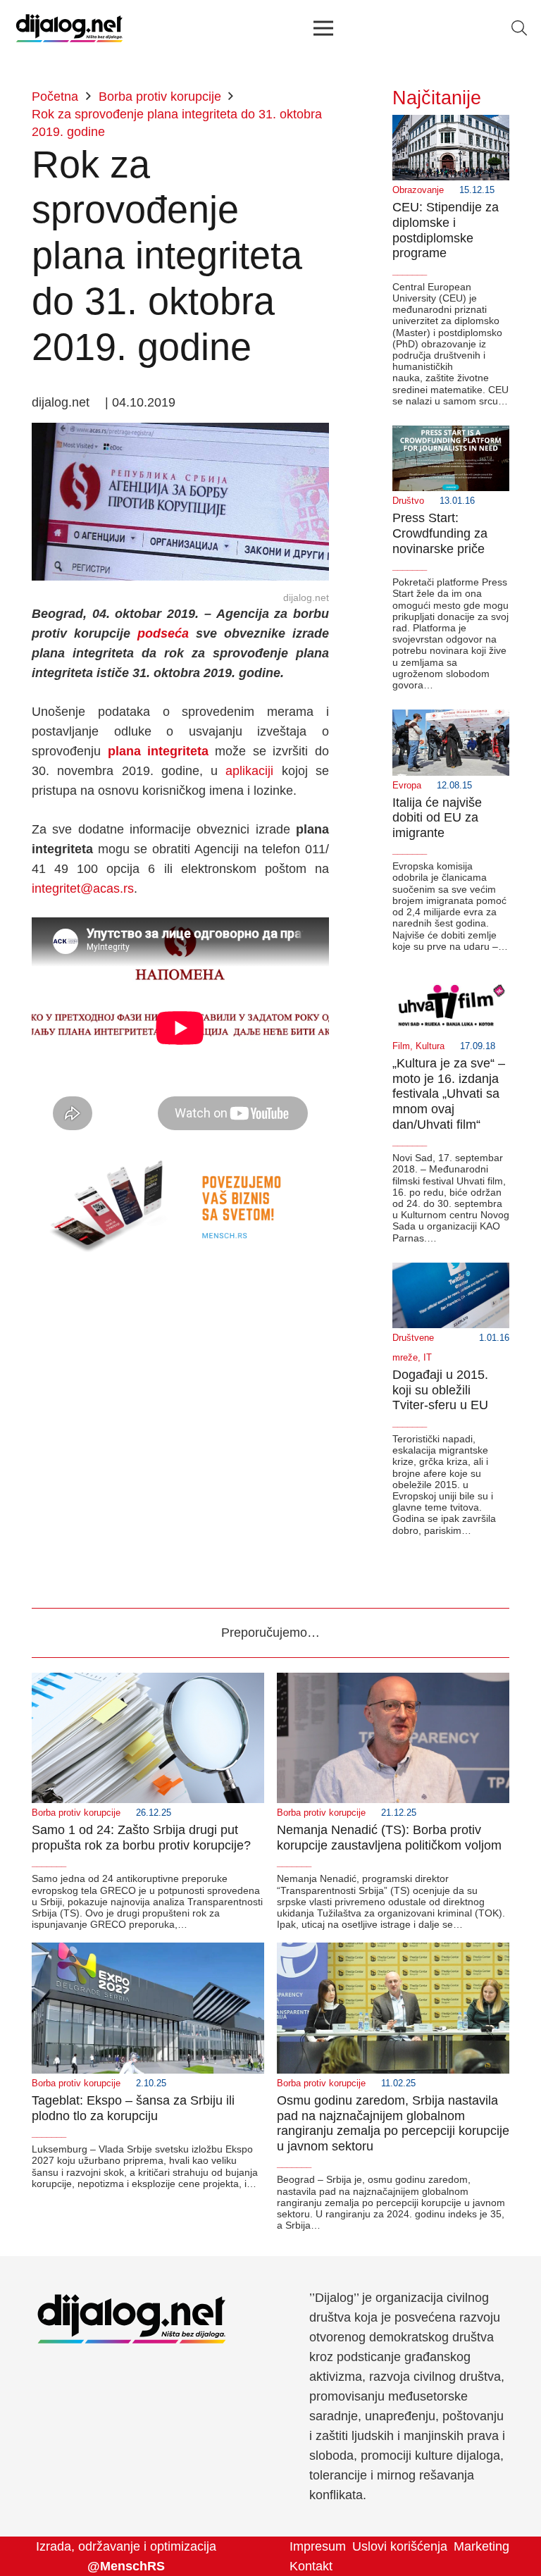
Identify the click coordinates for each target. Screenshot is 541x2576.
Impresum (318, 2546)
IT (428, 1358)
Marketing (481, 2546)
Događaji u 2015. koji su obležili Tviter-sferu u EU (440, 1390)
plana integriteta (158, 751)
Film (401, 1046)
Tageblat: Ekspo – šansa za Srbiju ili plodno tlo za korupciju (133, 2108)
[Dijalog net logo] (69, 28)
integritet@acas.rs (83, 888)
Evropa (407, 786)
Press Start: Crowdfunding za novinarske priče (440, 533)
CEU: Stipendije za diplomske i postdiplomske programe (446, 230)
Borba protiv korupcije (76, 1813)
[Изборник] (323, 28)
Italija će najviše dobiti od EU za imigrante (437, 818)
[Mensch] (180, 1154)
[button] (519, 28)
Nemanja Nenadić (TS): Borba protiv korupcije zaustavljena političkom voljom (389, 1838)
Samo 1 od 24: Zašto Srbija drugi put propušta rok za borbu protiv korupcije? (141, 1838)
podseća (163, 633)
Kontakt (311, 2566)
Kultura (430, 1046)
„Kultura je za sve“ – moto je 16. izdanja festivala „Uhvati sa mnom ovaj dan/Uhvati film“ (449, 1094)
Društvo (408, 501)
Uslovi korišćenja (400, 2546)
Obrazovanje (418, 190)
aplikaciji (249, 771)
